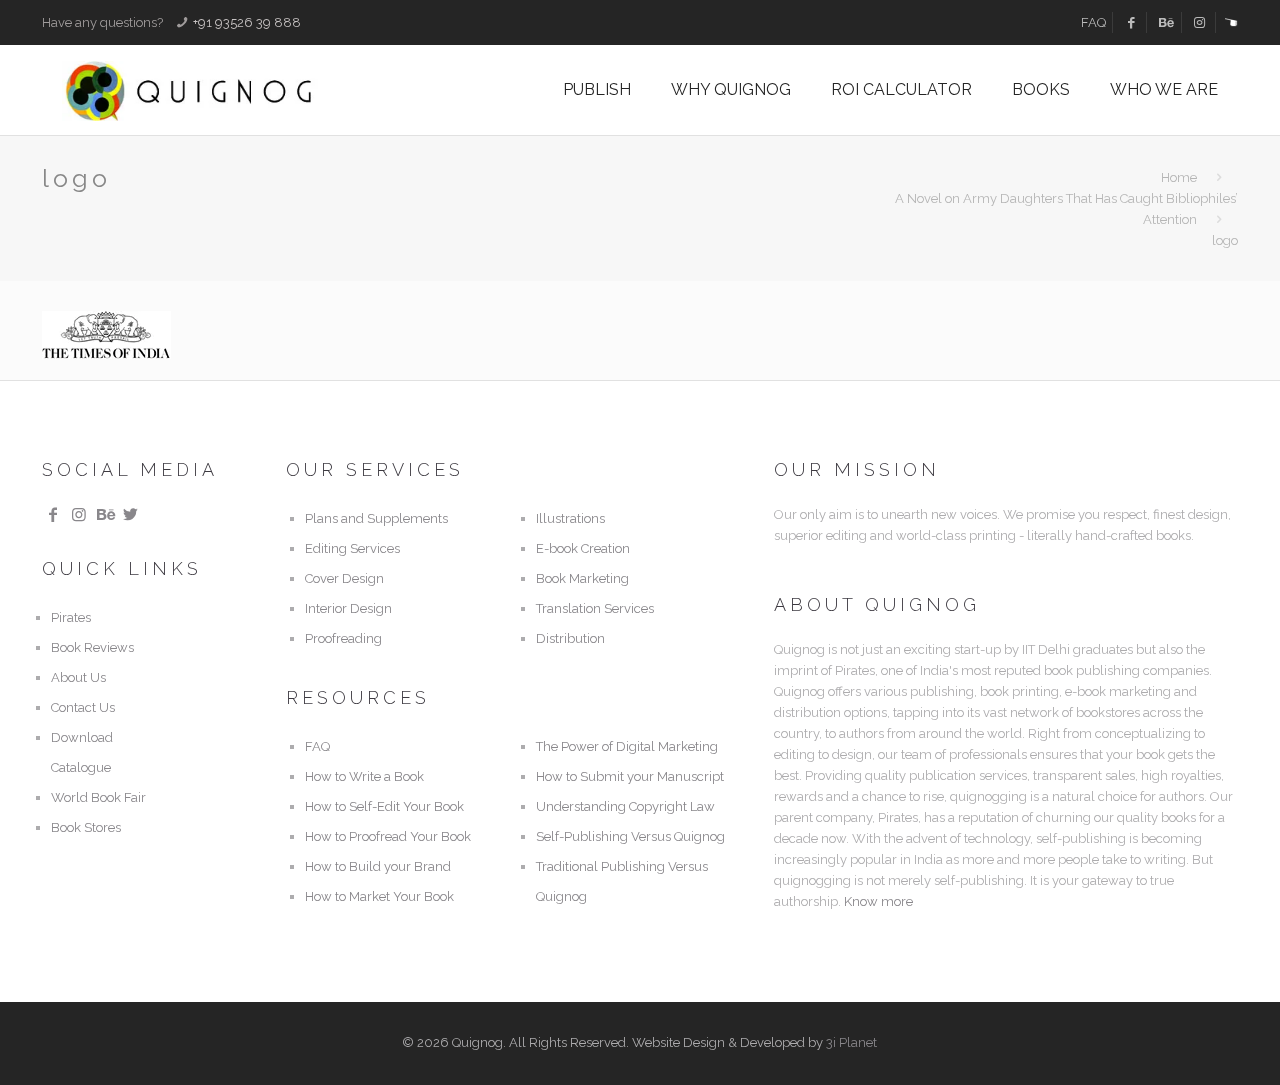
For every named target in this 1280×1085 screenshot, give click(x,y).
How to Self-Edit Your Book (384, 806)
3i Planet (851, 1042)
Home (1179, 177)
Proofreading (343, 638)
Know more (878, 901)
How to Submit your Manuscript (630, 776)
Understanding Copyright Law (625, 806)
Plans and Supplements (376, 518)
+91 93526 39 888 (247, 22)
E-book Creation (583, 548)
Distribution (570, 638)
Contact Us (83, 707)
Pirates (71, 617)
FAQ (1093, 22)
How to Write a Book (364, 776)
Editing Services (352, 548)
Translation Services (595, 608)
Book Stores (86, 827)
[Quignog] (221, 90)
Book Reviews (92, 647)
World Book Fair (98, 797)
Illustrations (570, 518)
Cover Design (344, 578)
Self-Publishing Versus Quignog (630, 836)
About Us (78, 677)
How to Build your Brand (378, 866)
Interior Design (348, 608)
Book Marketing (582, 578)
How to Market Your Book (379, 896)
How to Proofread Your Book (388, 836)
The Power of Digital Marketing (627, 746)
